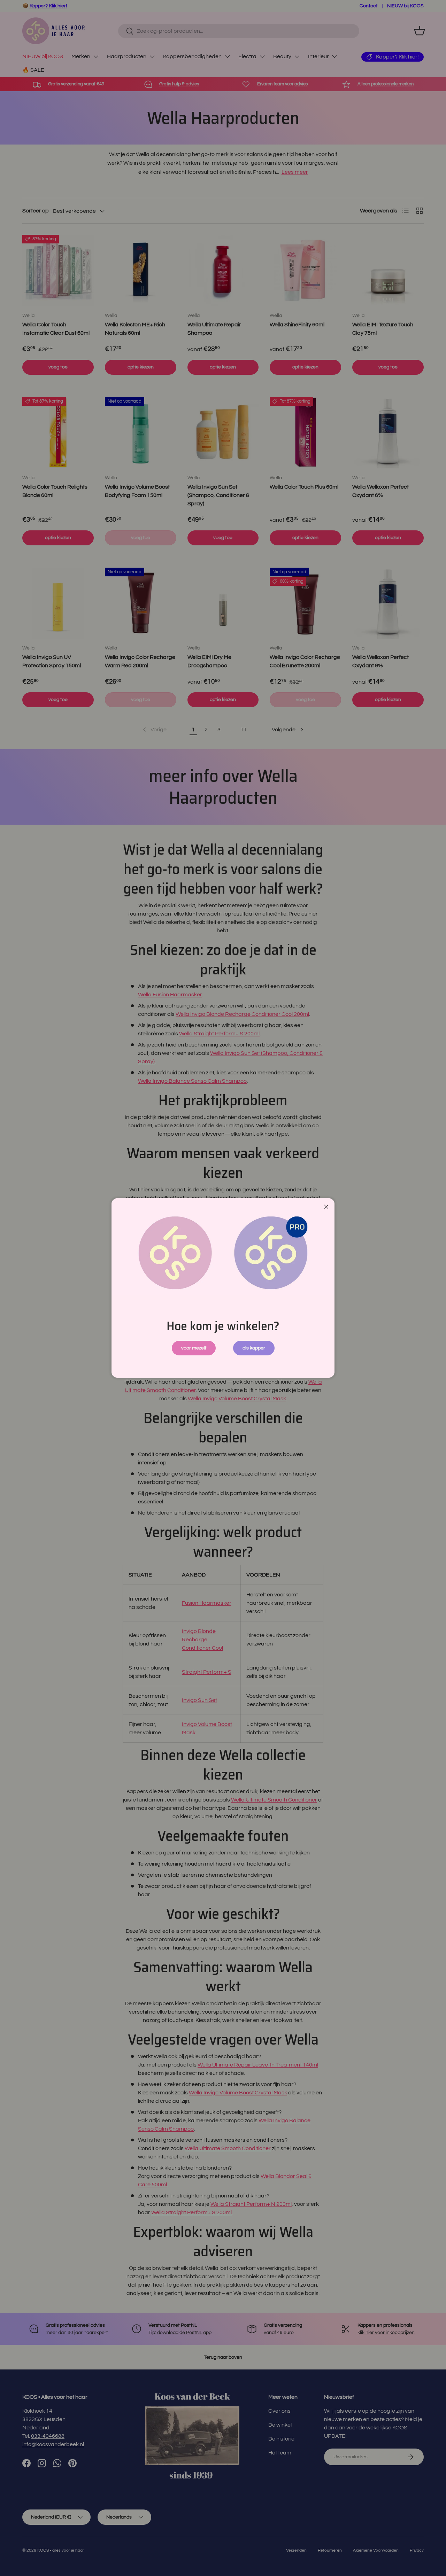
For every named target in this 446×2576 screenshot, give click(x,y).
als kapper (254, 1348)
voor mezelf (194, 1348)
